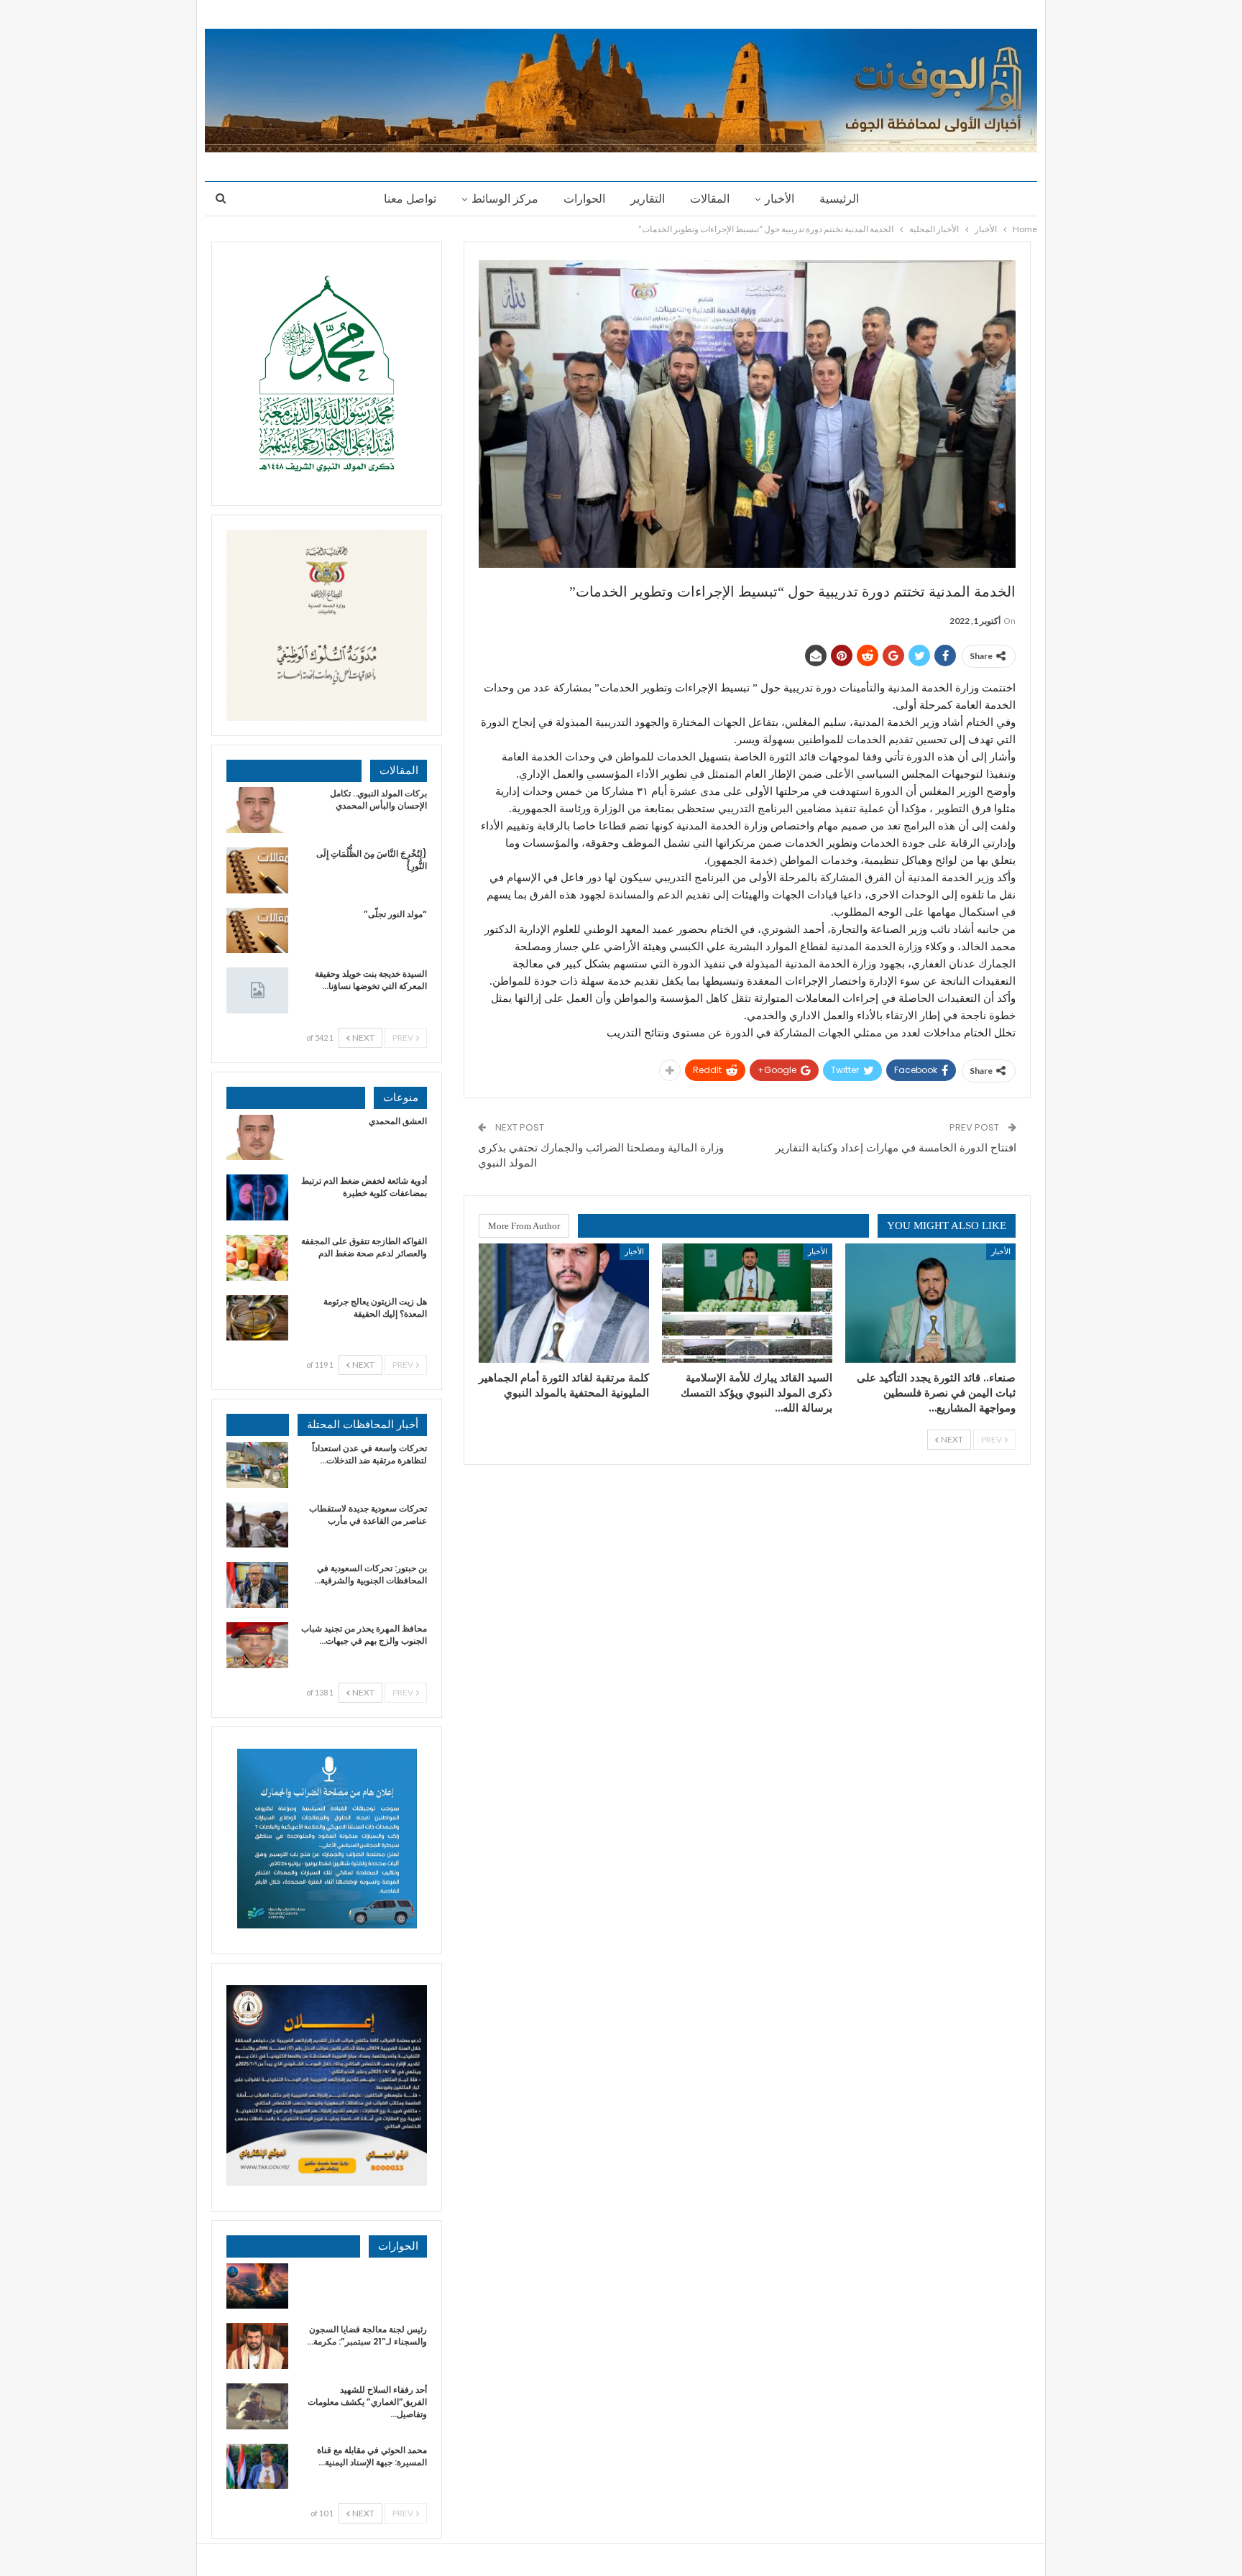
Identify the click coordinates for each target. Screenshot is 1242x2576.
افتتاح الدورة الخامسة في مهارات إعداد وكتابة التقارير (896, 1147)
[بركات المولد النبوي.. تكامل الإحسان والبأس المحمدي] (257, 810)
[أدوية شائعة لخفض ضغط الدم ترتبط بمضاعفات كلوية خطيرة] (257, 1197)
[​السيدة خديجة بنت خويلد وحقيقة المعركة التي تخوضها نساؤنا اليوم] (257, 990)
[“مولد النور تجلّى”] (257, 931)
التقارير (648, 199)
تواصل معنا (410, 199)
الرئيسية (839, 199)
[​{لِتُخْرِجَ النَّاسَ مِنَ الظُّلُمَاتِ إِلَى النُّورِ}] (257, 870)
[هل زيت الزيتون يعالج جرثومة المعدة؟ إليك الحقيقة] (257, 1318)
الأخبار (779, 199)
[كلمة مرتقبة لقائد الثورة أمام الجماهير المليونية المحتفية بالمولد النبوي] (564, 1303)
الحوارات (584, 199)
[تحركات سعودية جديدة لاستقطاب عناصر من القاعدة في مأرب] (257, 1525)
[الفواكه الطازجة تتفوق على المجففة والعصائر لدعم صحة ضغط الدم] (257, 1258)
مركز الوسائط (505, 199)
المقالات (710, 199)
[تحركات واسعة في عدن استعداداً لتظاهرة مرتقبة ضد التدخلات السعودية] (257, 1465)
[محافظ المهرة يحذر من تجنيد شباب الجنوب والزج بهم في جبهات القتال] (257, 1645)
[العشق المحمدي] (257, 1138)
